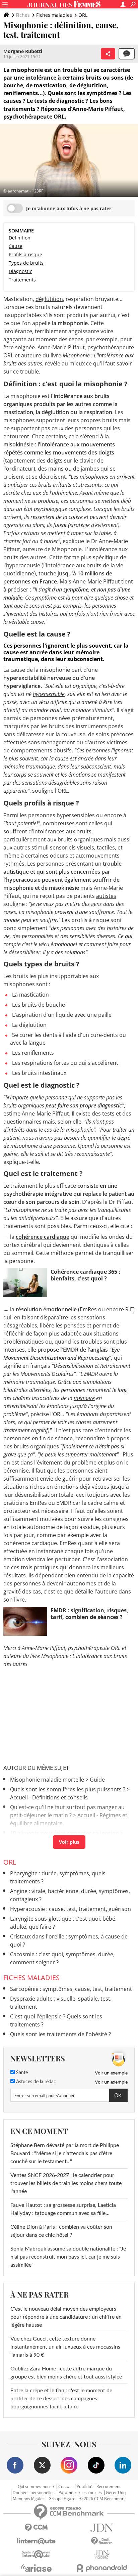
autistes (106, 896)
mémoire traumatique (29, 767)
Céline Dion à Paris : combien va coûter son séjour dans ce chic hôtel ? (61, 2231)
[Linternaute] (36, 2541)
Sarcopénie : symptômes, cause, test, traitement (71, 1989)
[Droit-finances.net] (102, 2541)
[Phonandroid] (102, 2568)
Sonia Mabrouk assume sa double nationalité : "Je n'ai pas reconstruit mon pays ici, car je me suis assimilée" (68, 2257)
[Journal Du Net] (102, 2528)
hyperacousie (23, 565)
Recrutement (109, 2487)
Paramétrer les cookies (80, 2493)
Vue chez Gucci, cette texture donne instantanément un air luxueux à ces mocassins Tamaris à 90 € (65, 2347)
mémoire (84, 1398)
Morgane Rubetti (23, 51)
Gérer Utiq (116, 2493)
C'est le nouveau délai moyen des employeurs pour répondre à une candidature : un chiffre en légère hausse (66, 2317)
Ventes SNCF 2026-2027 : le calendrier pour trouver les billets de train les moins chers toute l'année (66, 2183)
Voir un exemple (111, 2073)
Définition (20, 238)
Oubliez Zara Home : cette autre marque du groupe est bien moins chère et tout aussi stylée (66, 2373)
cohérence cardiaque (43, 1237)
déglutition (49, 299)
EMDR (71, 1350)
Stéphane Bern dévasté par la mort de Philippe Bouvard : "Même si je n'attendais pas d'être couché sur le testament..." (65, 2153)
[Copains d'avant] (36, 2554)
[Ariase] (36, 2568)
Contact (65, 2487)
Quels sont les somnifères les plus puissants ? (68, 1789)
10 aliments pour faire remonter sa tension (64, 1833)
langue (37, 1043)
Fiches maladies (54, 15)
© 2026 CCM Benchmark (102, 2499)
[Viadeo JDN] (102, 2555)
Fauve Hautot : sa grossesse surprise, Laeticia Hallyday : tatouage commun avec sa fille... (63, 2209)
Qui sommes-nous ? (36, 2487)
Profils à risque (25, 254)
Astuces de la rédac (35, 2082)
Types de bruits (26, 263)
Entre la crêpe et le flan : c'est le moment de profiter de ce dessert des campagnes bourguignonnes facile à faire (61, 2399)
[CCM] (36, 2528)
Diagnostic (20, 271)
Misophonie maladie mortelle (47, 1780)
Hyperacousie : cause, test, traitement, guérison (71, 1909)
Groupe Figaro (62, 2499)
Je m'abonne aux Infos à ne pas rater (69, 208)
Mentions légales (29, 2499)
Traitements (22, 280)
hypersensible (49, 694)
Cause (16, 246)
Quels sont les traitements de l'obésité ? (60, 2034)
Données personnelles (34, 2493)
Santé (21, 2073)
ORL (83, 15)
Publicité (85, 2487)
